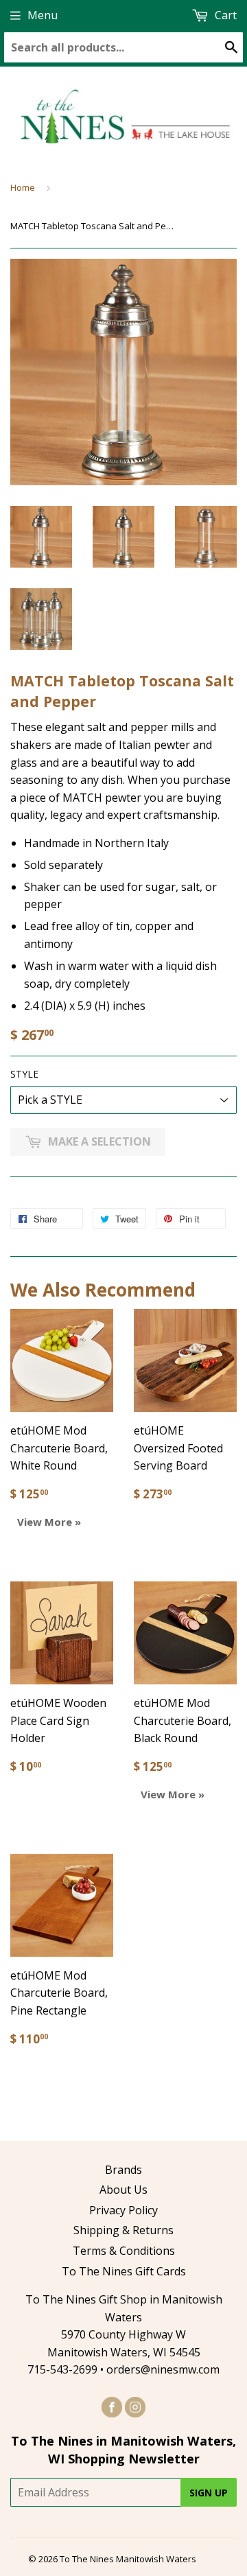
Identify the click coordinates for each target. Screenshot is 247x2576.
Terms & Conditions (124, 2251)
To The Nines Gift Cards (124, 2271)
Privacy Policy (123, 2210)
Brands (123, 2170)
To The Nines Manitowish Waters (128, 2559)
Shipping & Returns (123, 2230)
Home (23, 187)
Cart (224, 15)
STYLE (24, 1074)
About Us (123, 2190)
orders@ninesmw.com (163, 2369)
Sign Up (209, 2493)
